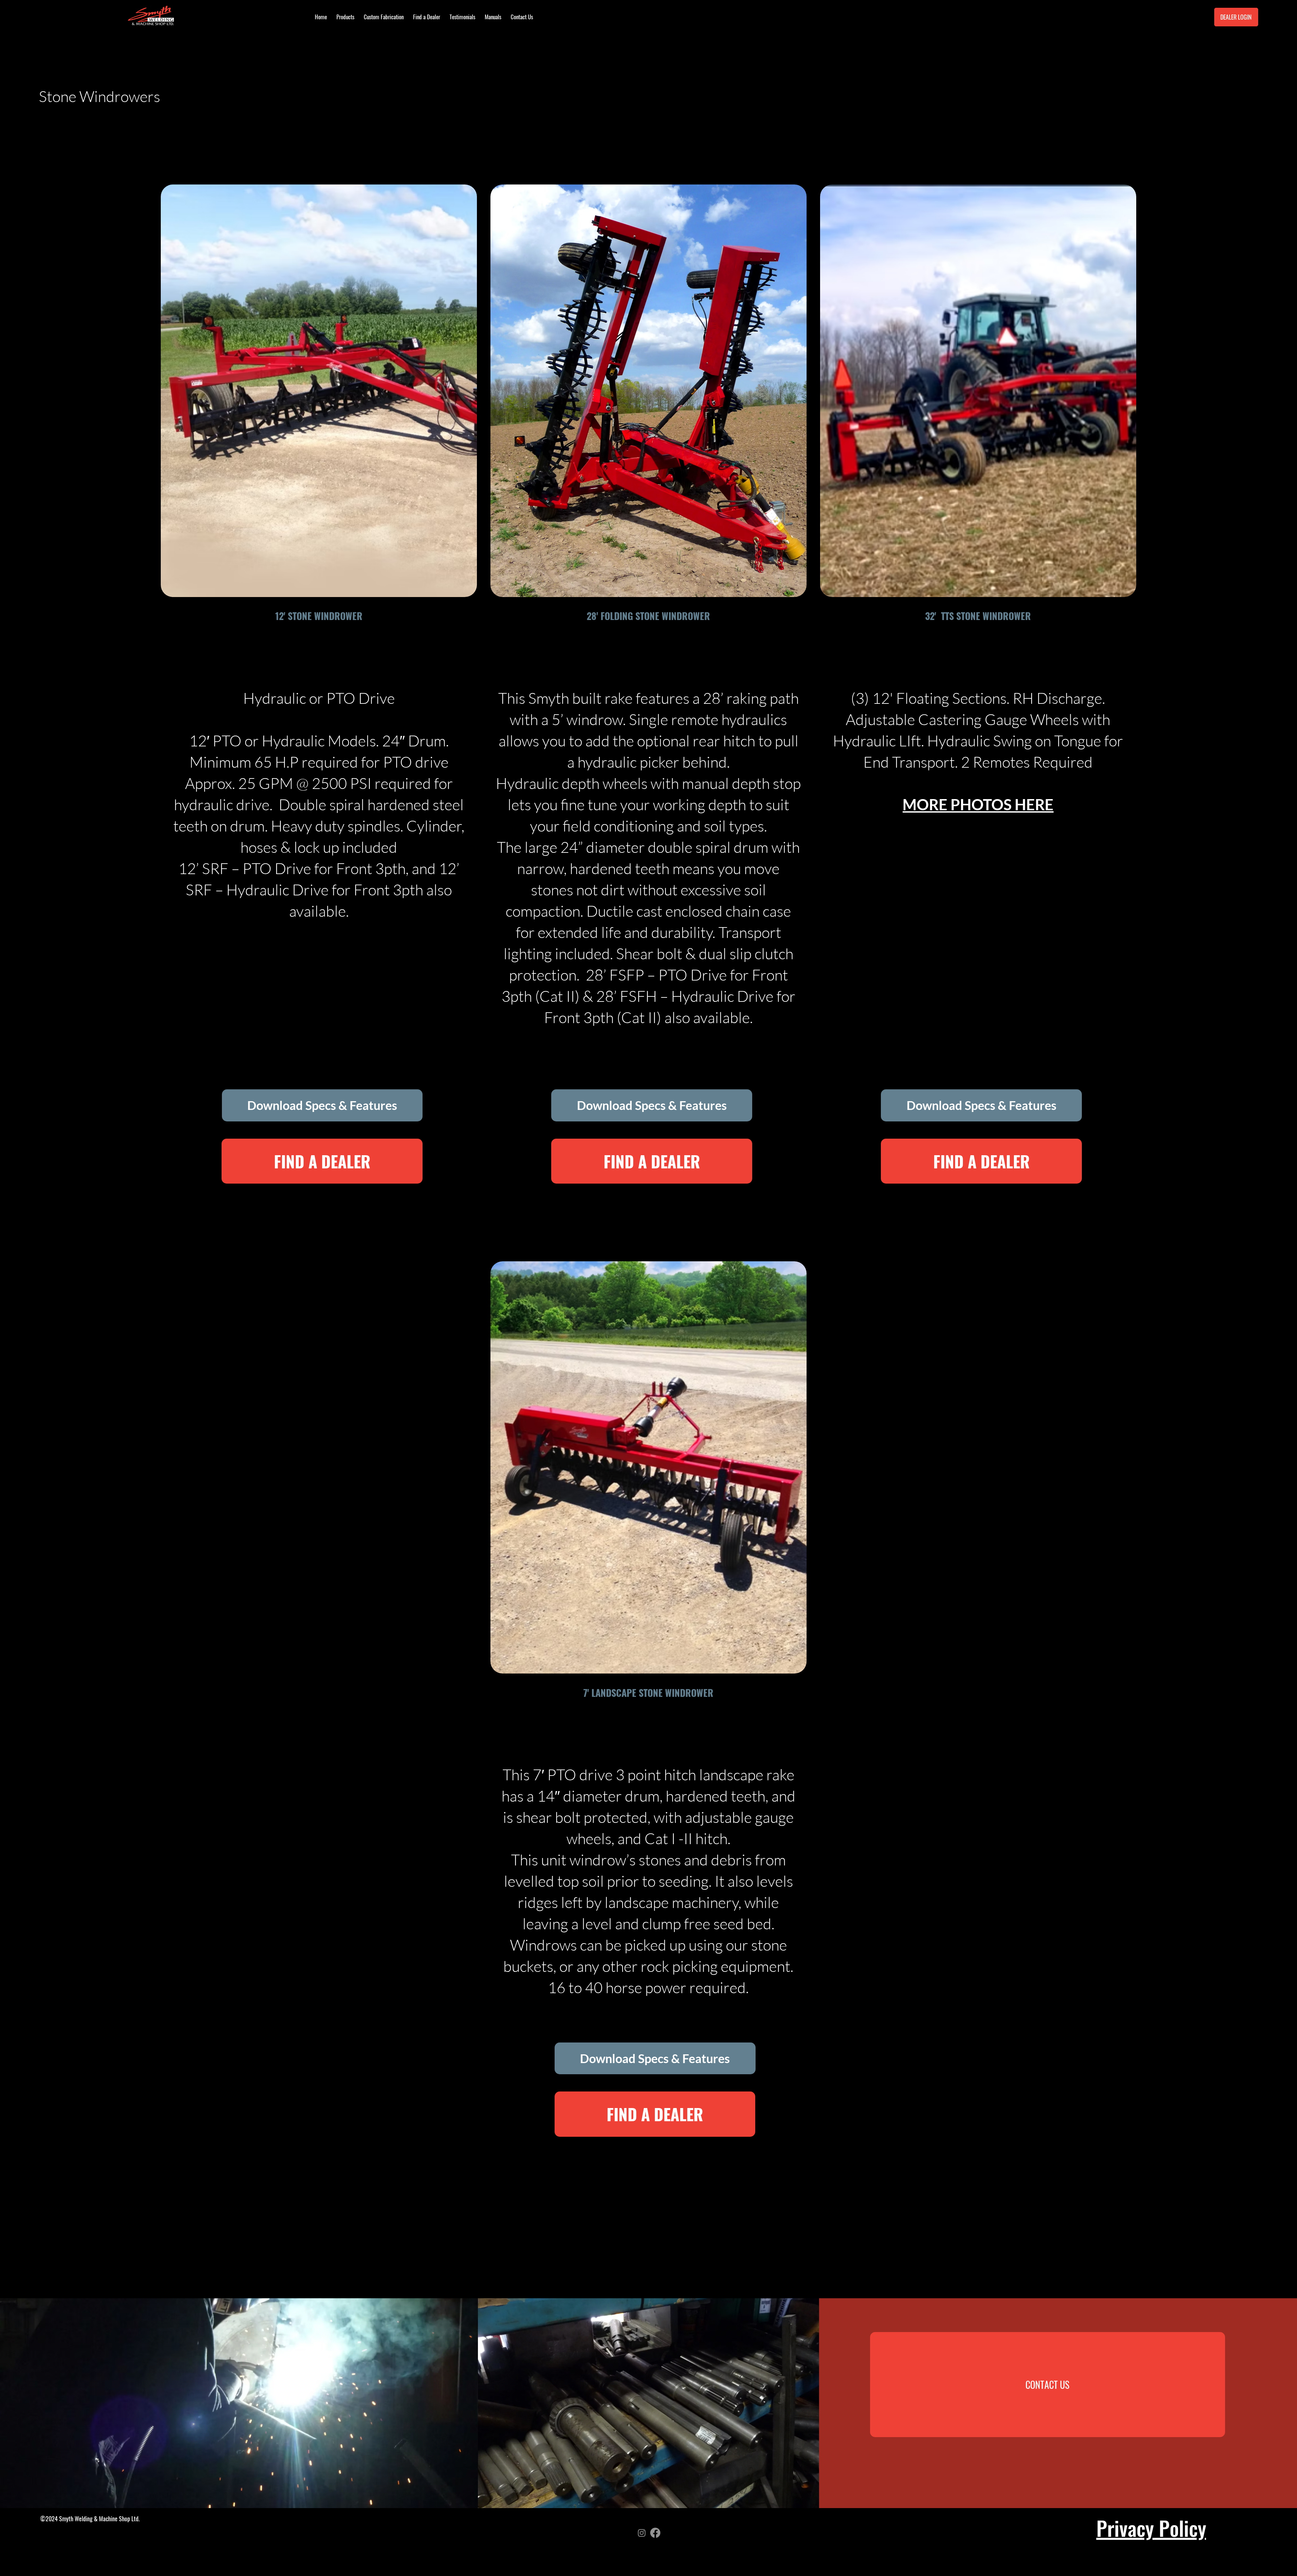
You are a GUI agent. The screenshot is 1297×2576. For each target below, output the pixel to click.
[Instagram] (642, 2533)
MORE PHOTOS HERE (978, 804)
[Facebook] (655, 2533)
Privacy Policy (1151, 2528)
